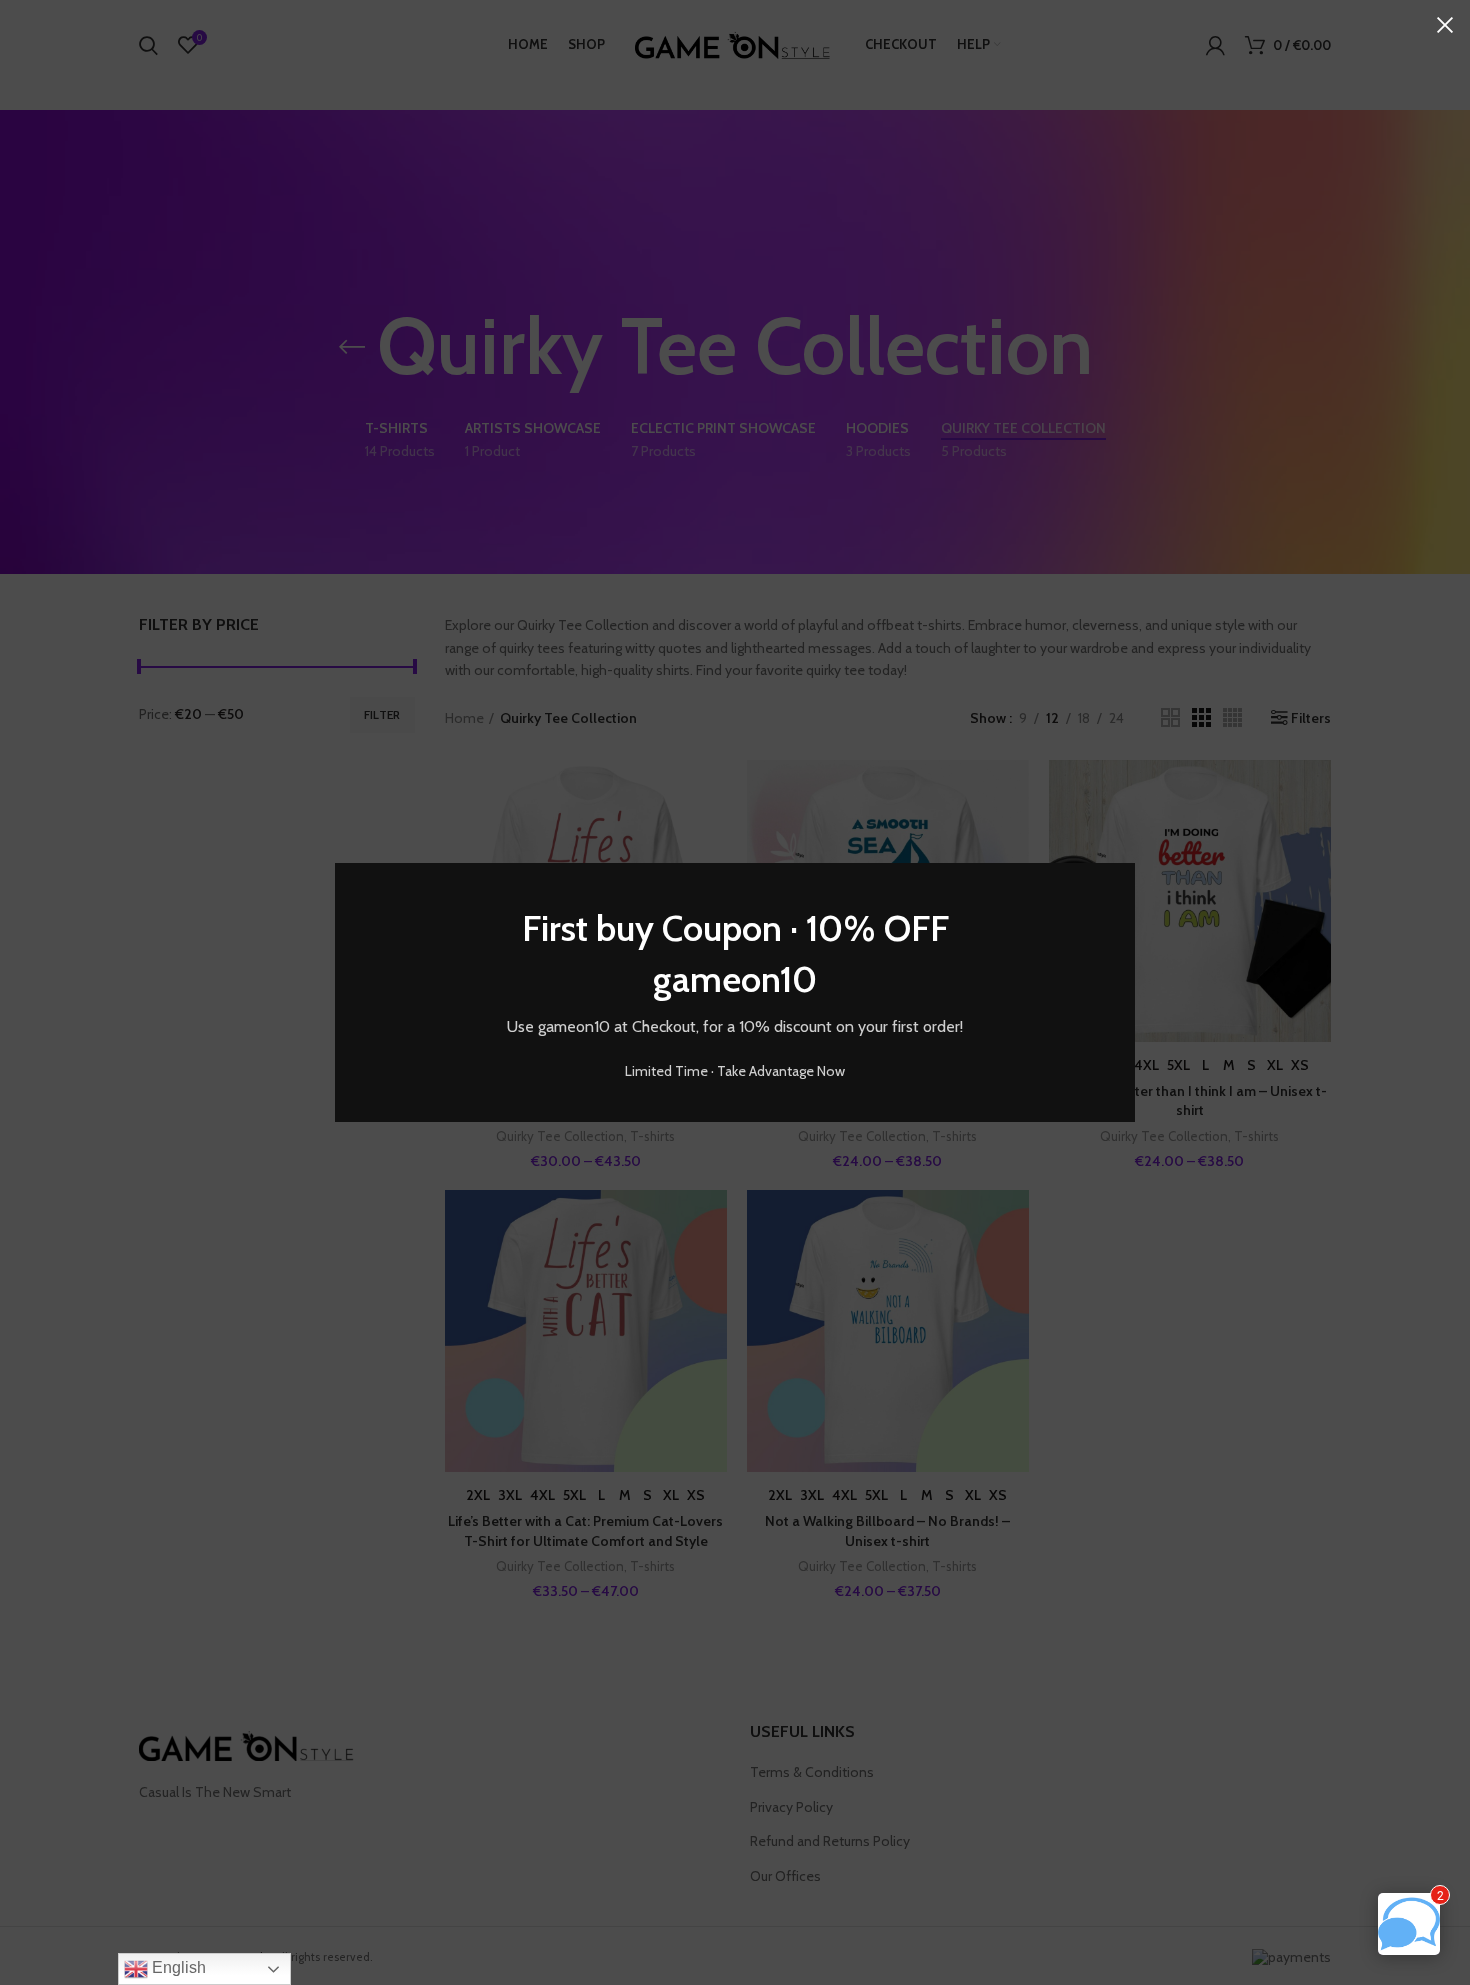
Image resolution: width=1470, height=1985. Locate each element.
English (177, 1967)
